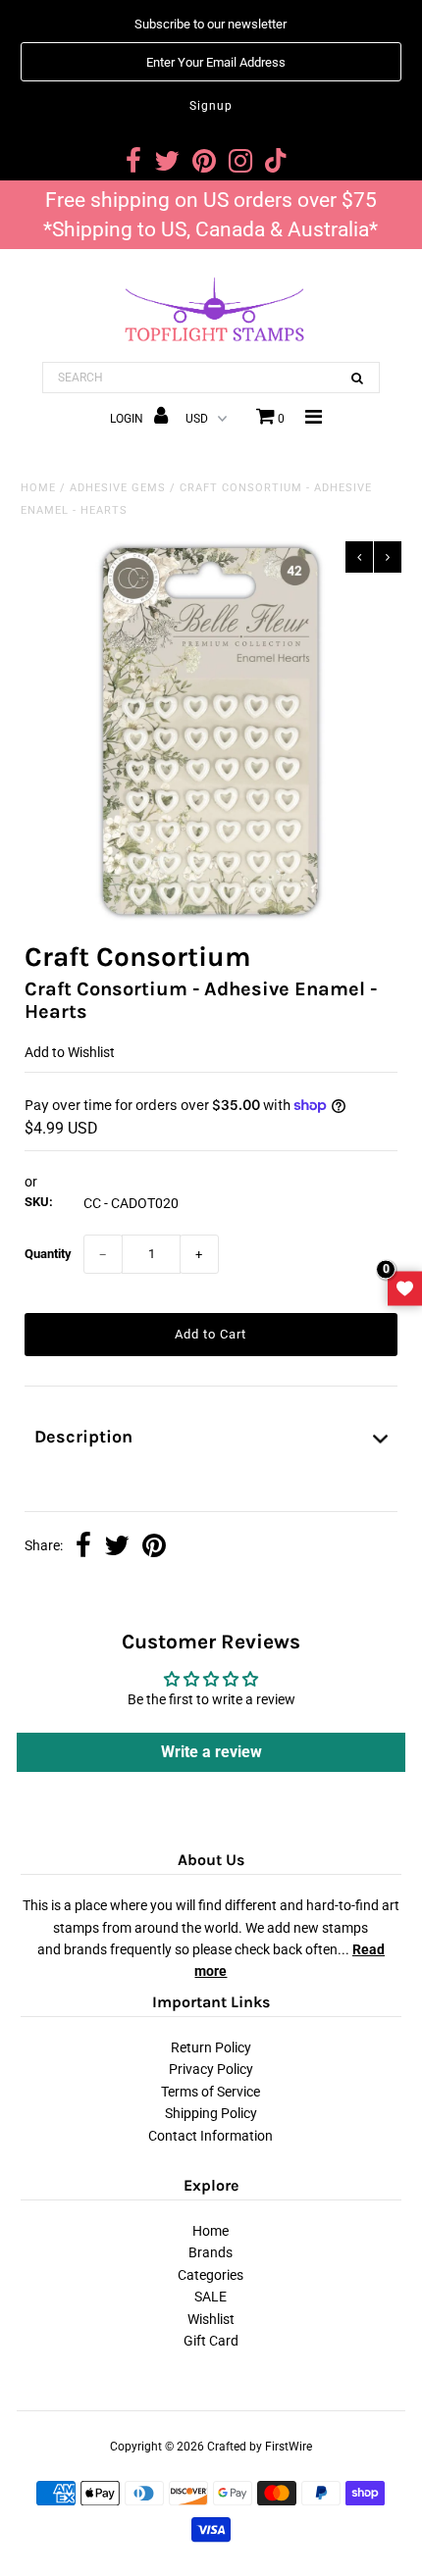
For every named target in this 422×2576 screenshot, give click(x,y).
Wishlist (211, 2319)
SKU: (39, 1202)
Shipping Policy (211, 2113)
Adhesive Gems (118, 488)
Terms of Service (211, 2092)
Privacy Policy (211, 2069)
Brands (211, 2252)
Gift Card (211, 2341)
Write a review (211, 1752)
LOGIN (128, 419)
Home (38, 488)
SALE (211, 2297)
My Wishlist (405, 1288)
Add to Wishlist (70, 1052)
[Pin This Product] (154, 1547)
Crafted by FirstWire (260, 2447)
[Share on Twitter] (117, 1547)
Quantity (48, 1254)
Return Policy (211, 2047)
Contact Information (211, 2136)
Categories (211, 2275)
